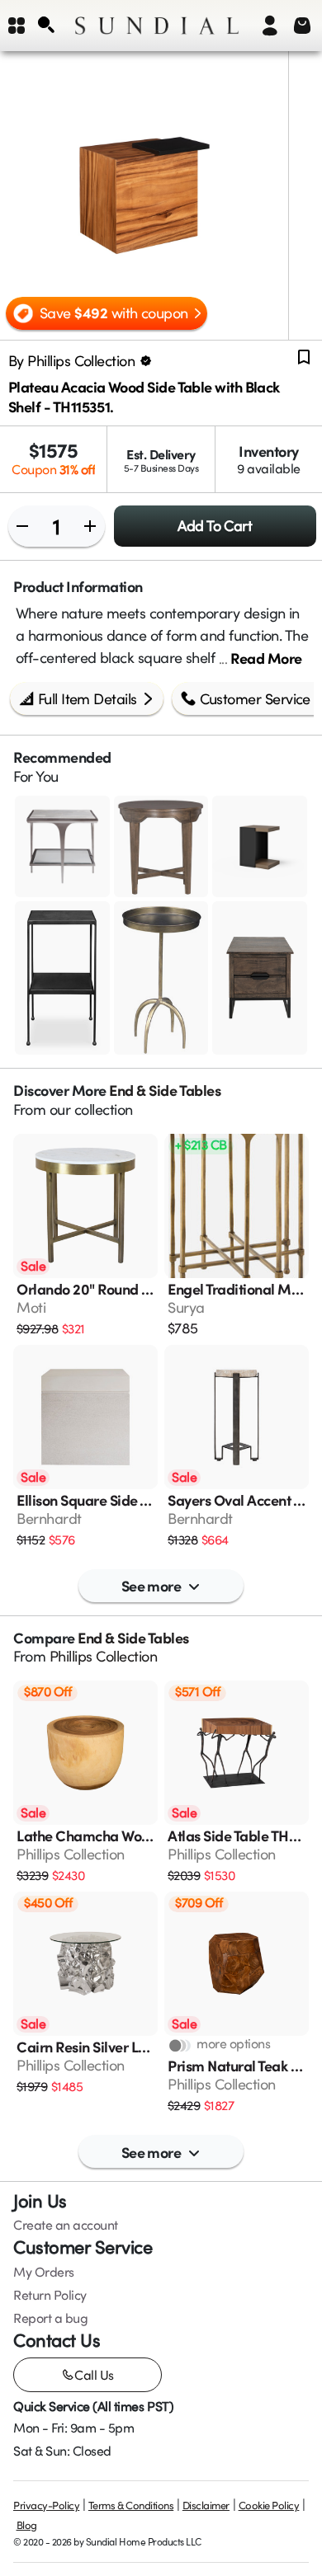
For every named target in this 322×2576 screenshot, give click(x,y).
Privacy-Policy (46, 2505)
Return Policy (50, 2295)
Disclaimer (206, 2505)
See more (152, 1585)
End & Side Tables (165, 1090)
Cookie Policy (269, 2505)
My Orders (44, 2272)
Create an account (66, 2225)
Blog (27, 2525)
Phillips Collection (104, 1656)
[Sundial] (157, 26)
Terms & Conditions (131, 2505)
